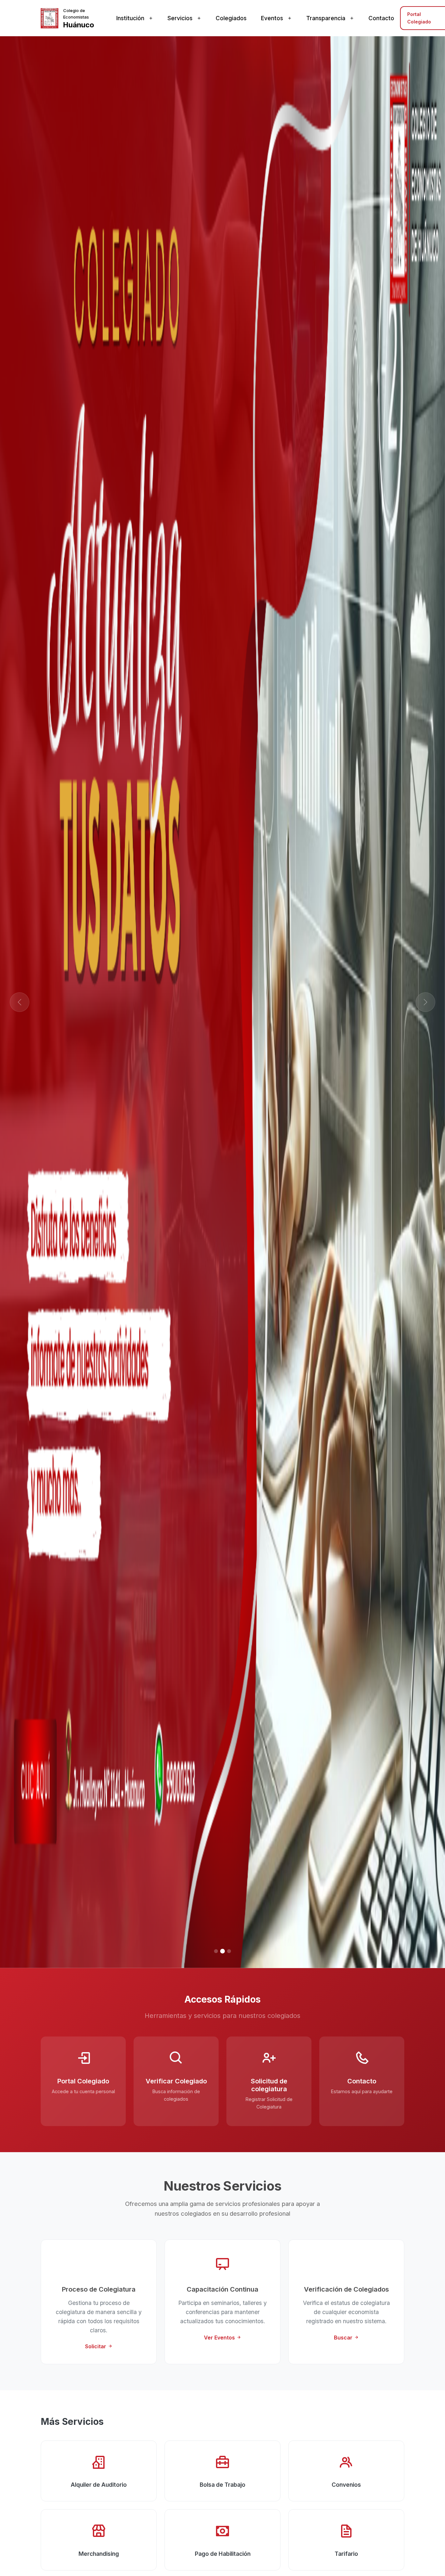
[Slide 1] (216, 1951)
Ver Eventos (220, 2338)
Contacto (381, 18)
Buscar (344, 2338)
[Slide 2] (223, 1951)
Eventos (272, 18)
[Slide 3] (229, 1951)
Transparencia (326, 18)
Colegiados (231, 18)
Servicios (180, 18)
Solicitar (96, 2346)
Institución (130, 18)
